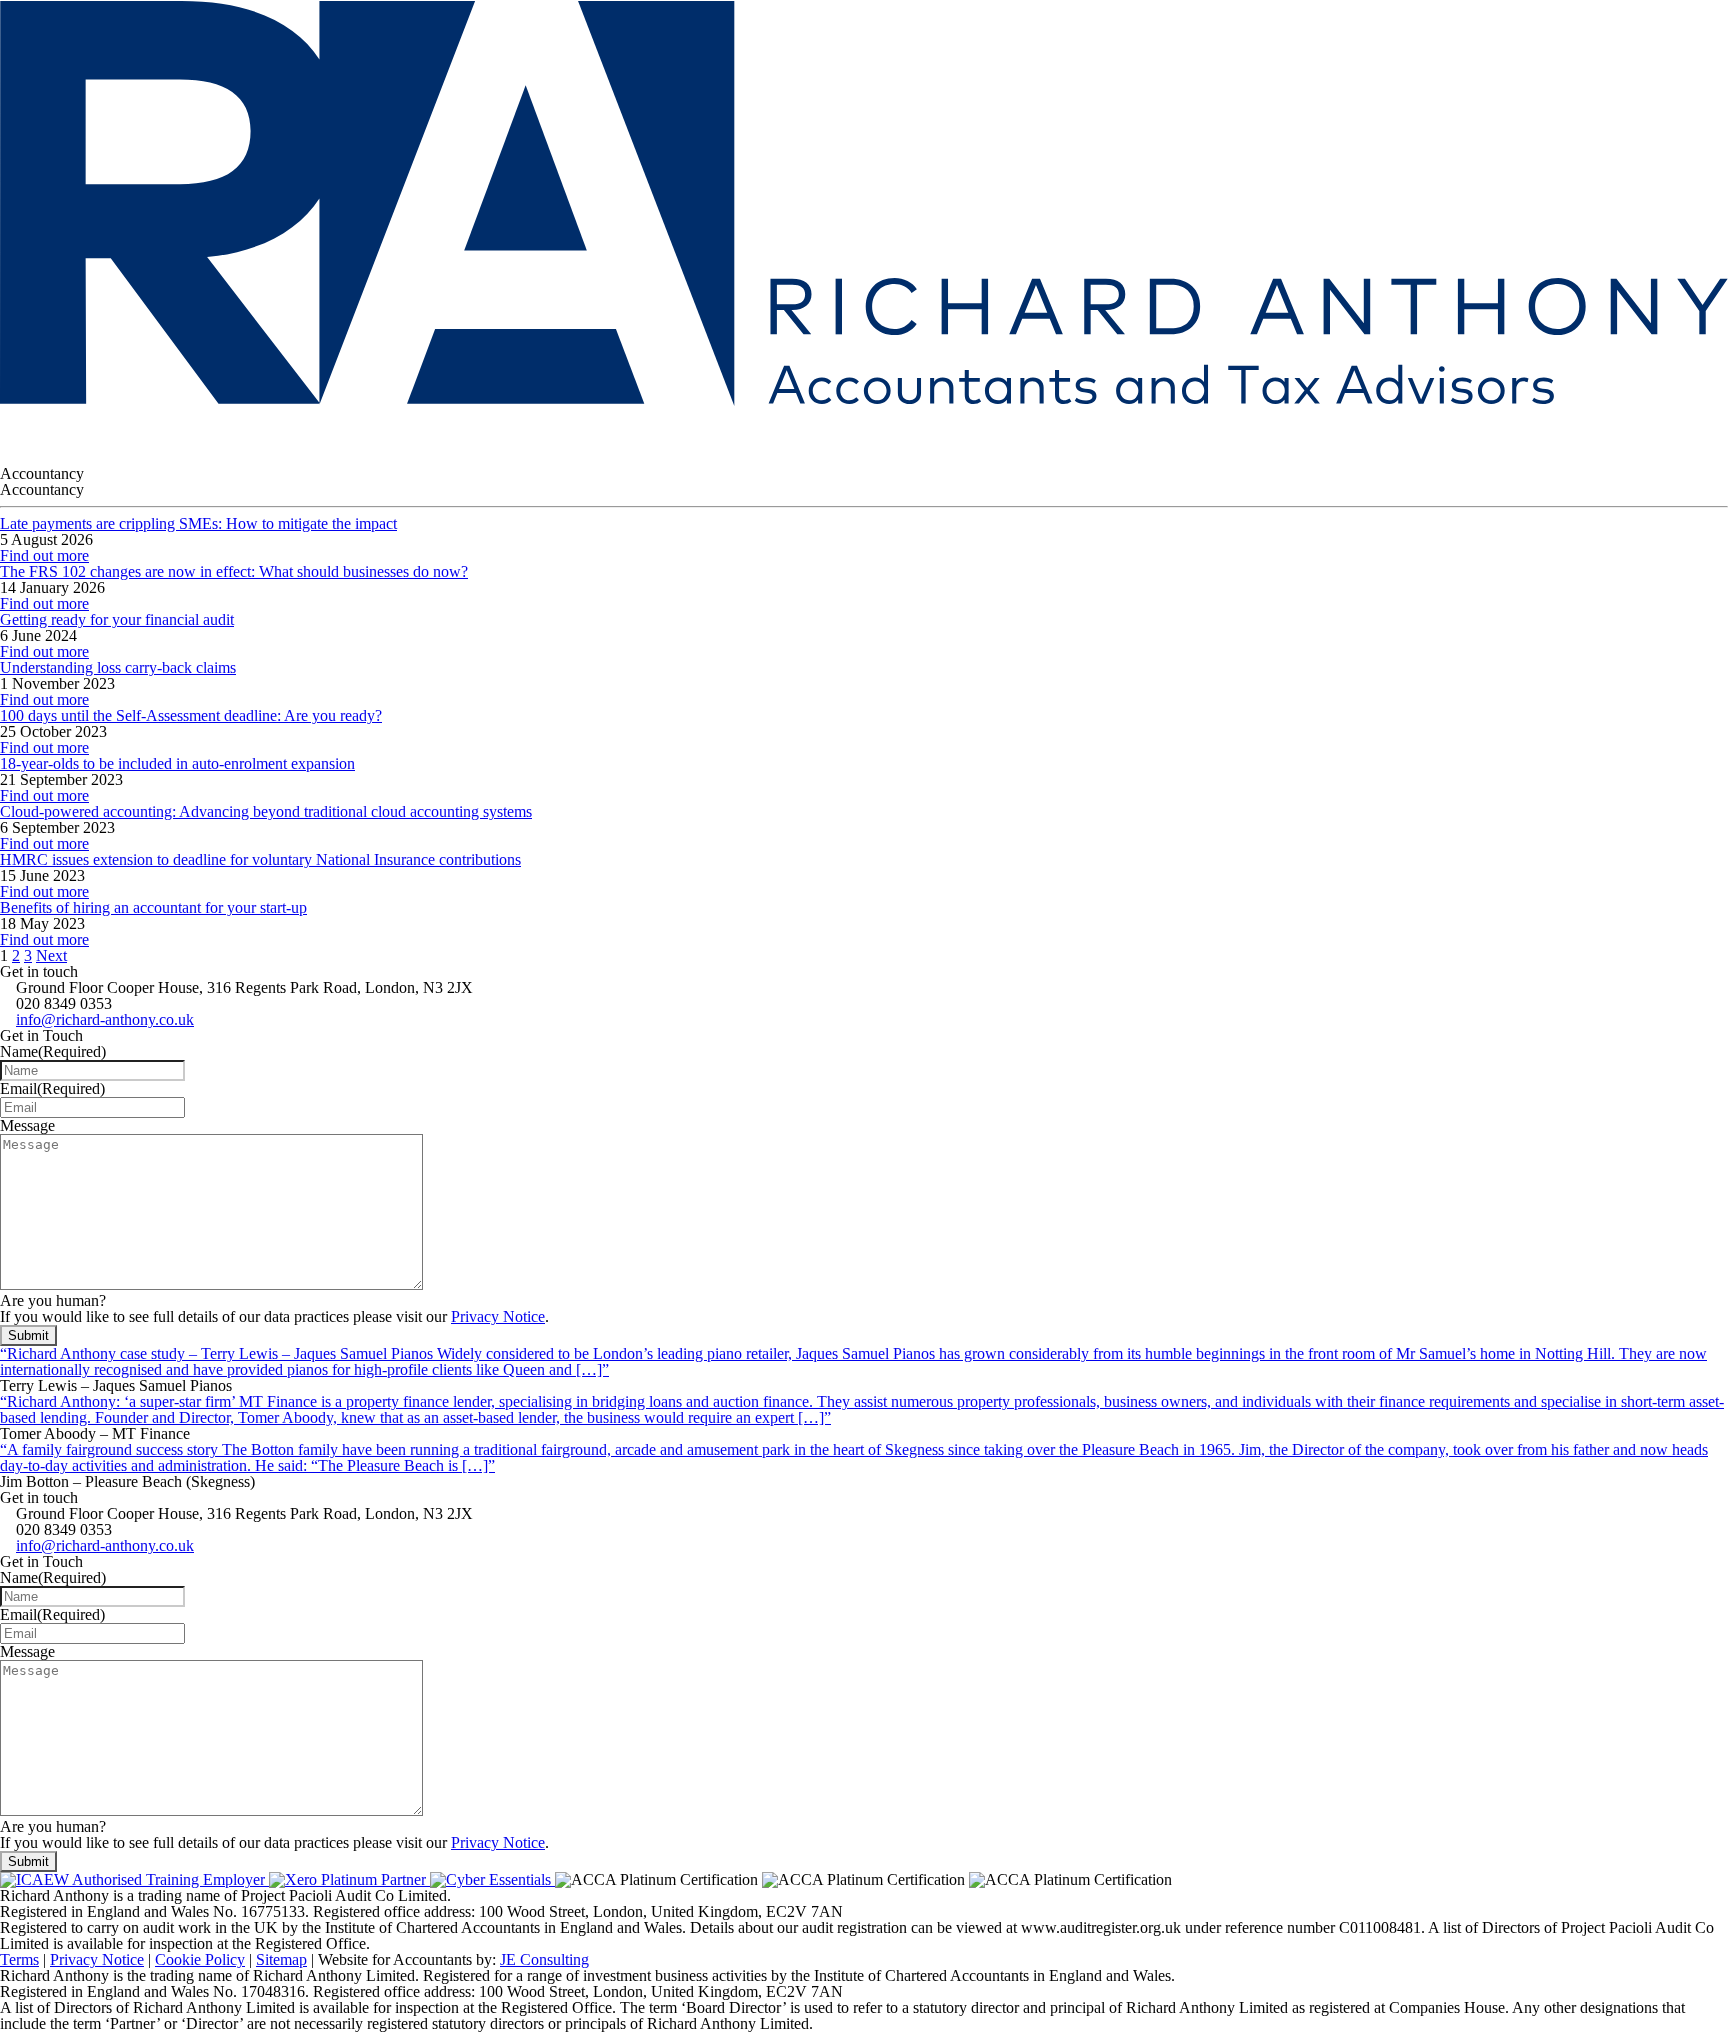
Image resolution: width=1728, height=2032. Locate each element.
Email (52, 1088)
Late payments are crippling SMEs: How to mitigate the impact (198, 523)
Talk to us (443, 429)
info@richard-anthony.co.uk (105, 1019)
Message (27, 1125)
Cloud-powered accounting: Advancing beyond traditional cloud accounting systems (266, 811)
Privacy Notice (498, 1316)
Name (53, 1051)
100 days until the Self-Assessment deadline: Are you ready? (191, 715)
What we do (163, 429)
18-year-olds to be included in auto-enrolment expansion (177, 763)
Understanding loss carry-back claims (118, 667)
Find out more (44, 555)
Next (51, 955)
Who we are (48, 429)
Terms (19, 1959)
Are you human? (53, 1300)
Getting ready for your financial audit (117, 619)
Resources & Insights (307, 429)
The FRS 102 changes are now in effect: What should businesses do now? (234, 571)
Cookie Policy (200, 1959)
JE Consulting (544, 1959)
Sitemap (281, 1959)
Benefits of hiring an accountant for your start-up (153, 907)
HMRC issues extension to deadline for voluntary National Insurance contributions (260, 859)
